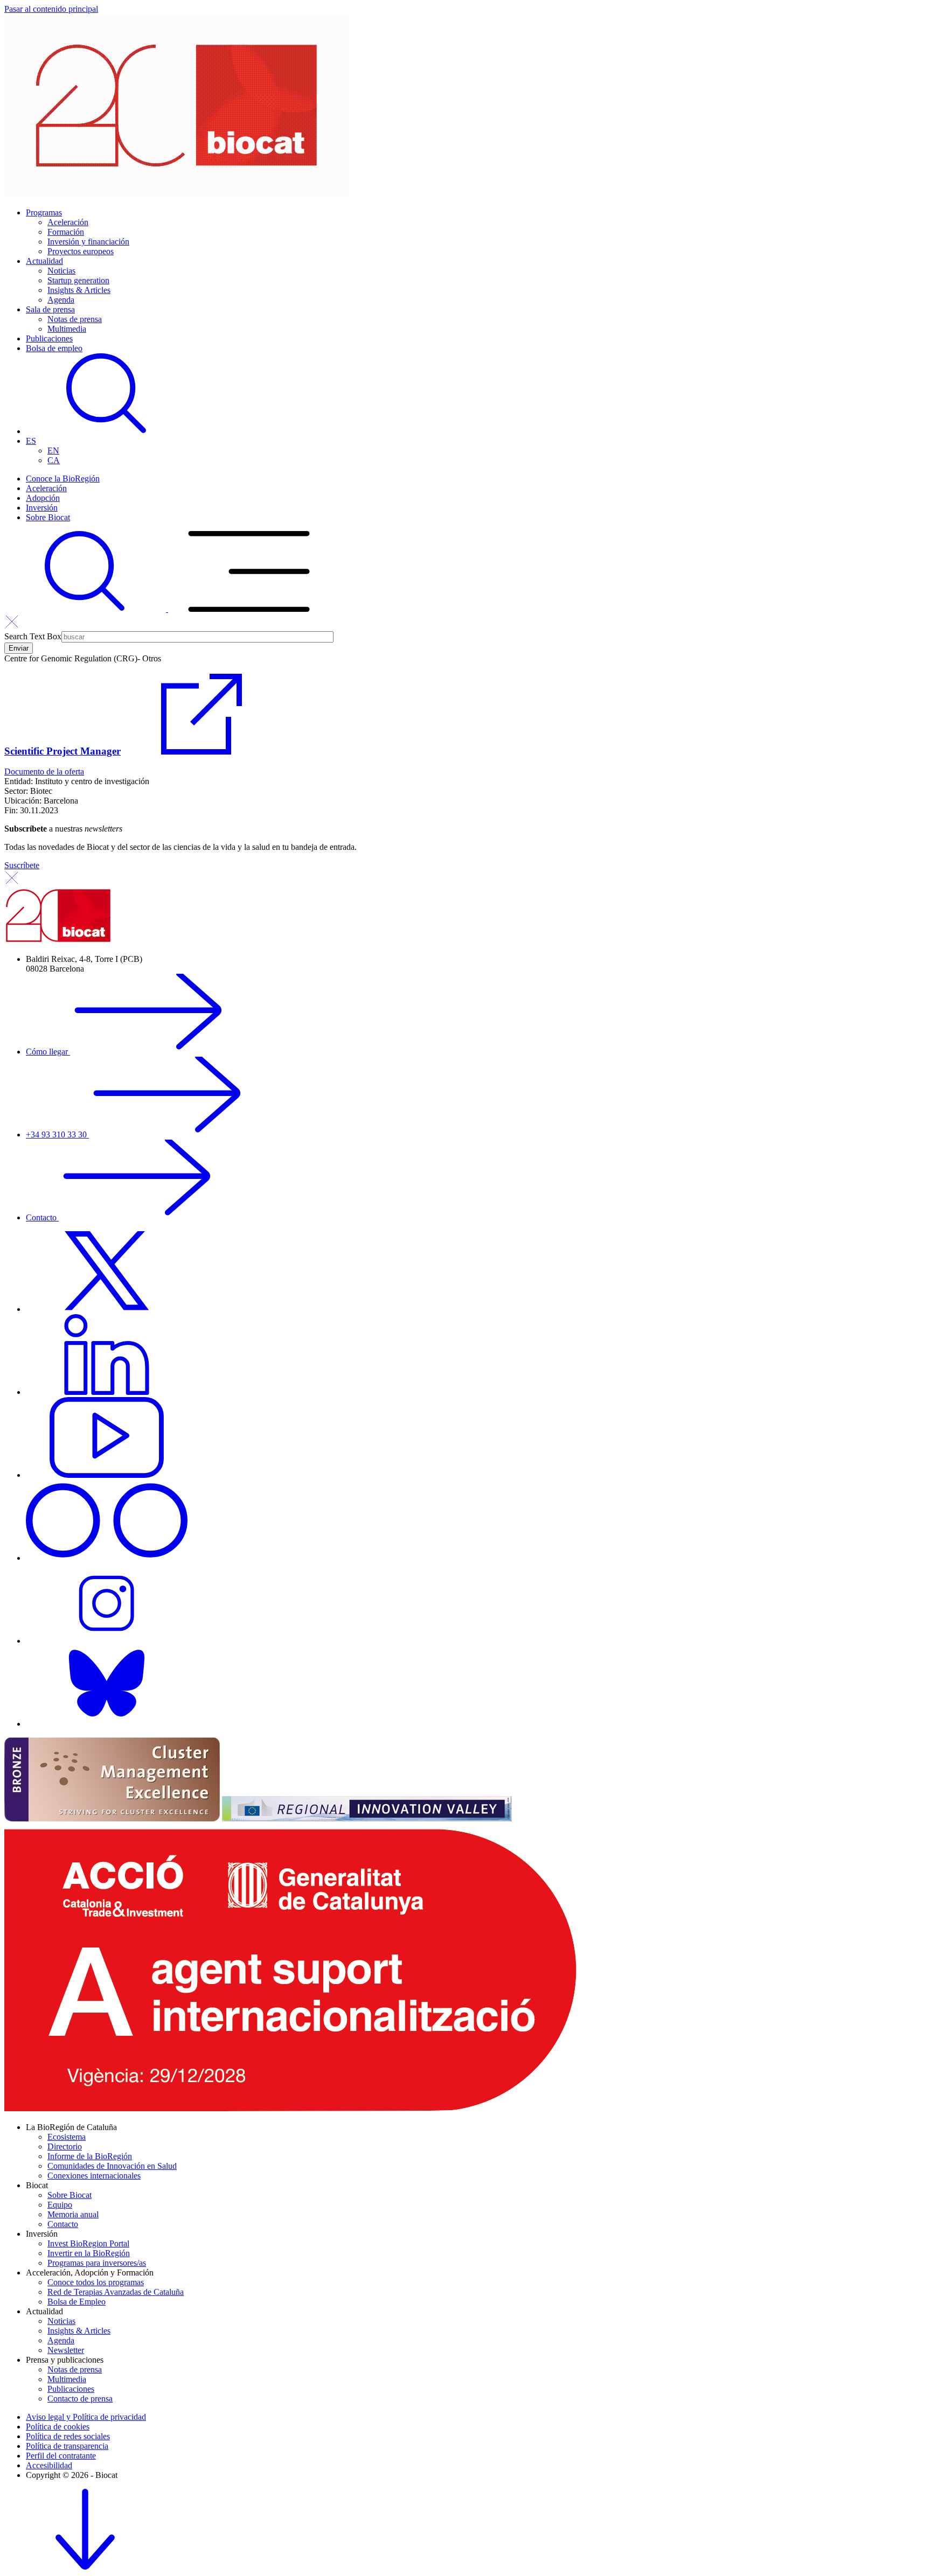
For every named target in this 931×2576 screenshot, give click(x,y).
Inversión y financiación (88, 242)
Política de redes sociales (68, 2436)
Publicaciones (49, 338)
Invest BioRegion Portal (88, 2243)
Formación (66, 232)
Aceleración (68, 222)
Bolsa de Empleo (77, 2302)
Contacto (42, 1217)
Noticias (61, 271)
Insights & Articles (79, 290)
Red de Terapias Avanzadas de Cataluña (116, 2292)
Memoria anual (73, 2214)
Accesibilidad (49, 2465)
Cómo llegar (48, 1052)
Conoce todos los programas (96, 2282)
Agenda (61, 300)
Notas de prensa (75, 319)
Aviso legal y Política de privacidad (86, 2417)
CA (54, 460)
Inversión (42, 508)
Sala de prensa (50, 309)
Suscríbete (22, 865)
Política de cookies (58, 2427)
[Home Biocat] (177, 194)
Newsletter (66, 2350)
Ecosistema (67, 2137)
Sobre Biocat (48, 517)
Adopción (43, 498)
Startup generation (78, 280)
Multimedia (67, 329)
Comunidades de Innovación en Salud (112, 2166)
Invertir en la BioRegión (89, 2253)
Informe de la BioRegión (90, 2156)
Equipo (60, 2205)
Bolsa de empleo (54, 348)
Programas (44, 212)
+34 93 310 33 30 (57, 1135)
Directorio (65, 2146)
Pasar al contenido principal (51, 9)
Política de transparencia (67, 2446)
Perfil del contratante (61, 2456)
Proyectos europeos (81, 251)
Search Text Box (33, 636)
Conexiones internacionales (94, 2176)
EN (53, 451)
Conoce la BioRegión (63, 479)
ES (31, 441)
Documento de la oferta (44, 772)
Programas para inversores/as (97, 2263)
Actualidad (44, 261)
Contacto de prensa (80, 2399)
